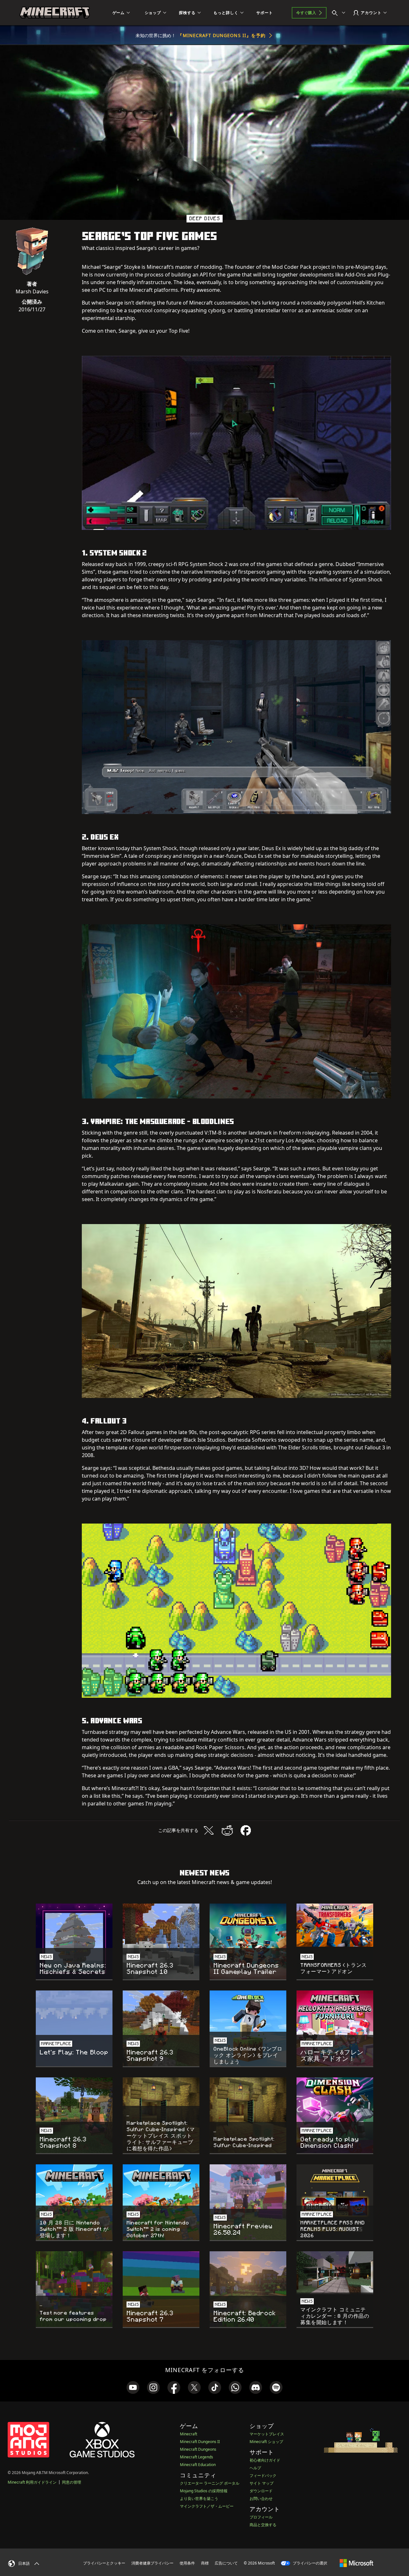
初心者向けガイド (265, 2460)
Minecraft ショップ (266, 2442)
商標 (205, 2563)
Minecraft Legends (197, 2457)
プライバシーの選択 (309, 2563)
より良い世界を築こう (199, 2498)
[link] (133, 2387)
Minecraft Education (198, 2465)
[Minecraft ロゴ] (55, 13)
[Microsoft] (356, 2563)
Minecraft (189, 2434)
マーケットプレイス (267, 2434)
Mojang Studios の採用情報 (204, 2491)
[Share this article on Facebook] (246, 1830)
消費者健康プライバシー (152, 2563)
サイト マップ (262, 2483)
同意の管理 (72, 2482)
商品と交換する (263, 2525)
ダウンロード (261, 2491)
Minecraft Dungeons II (200, 2442)
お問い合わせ (261, 2498)
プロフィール (261, 2517)
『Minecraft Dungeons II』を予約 (222, 35)
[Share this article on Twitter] (209, 1830)
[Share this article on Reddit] (227, 1830)
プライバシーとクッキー (104, 2563)
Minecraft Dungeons (198, 2449)
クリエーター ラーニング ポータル (210, 2483)
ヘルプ (255, 2468)
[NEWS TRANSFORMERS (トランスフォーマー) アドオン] (335, 1925)
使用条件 (187, 2563)
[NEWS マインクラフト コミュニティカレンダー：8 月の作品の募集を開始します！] (335, 2273)
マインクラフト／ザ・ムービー (207, 2506)
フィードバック (263, 2475)
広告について (226, 2563)
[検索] (340, 13)
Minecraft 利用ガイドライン (32, 2482)
